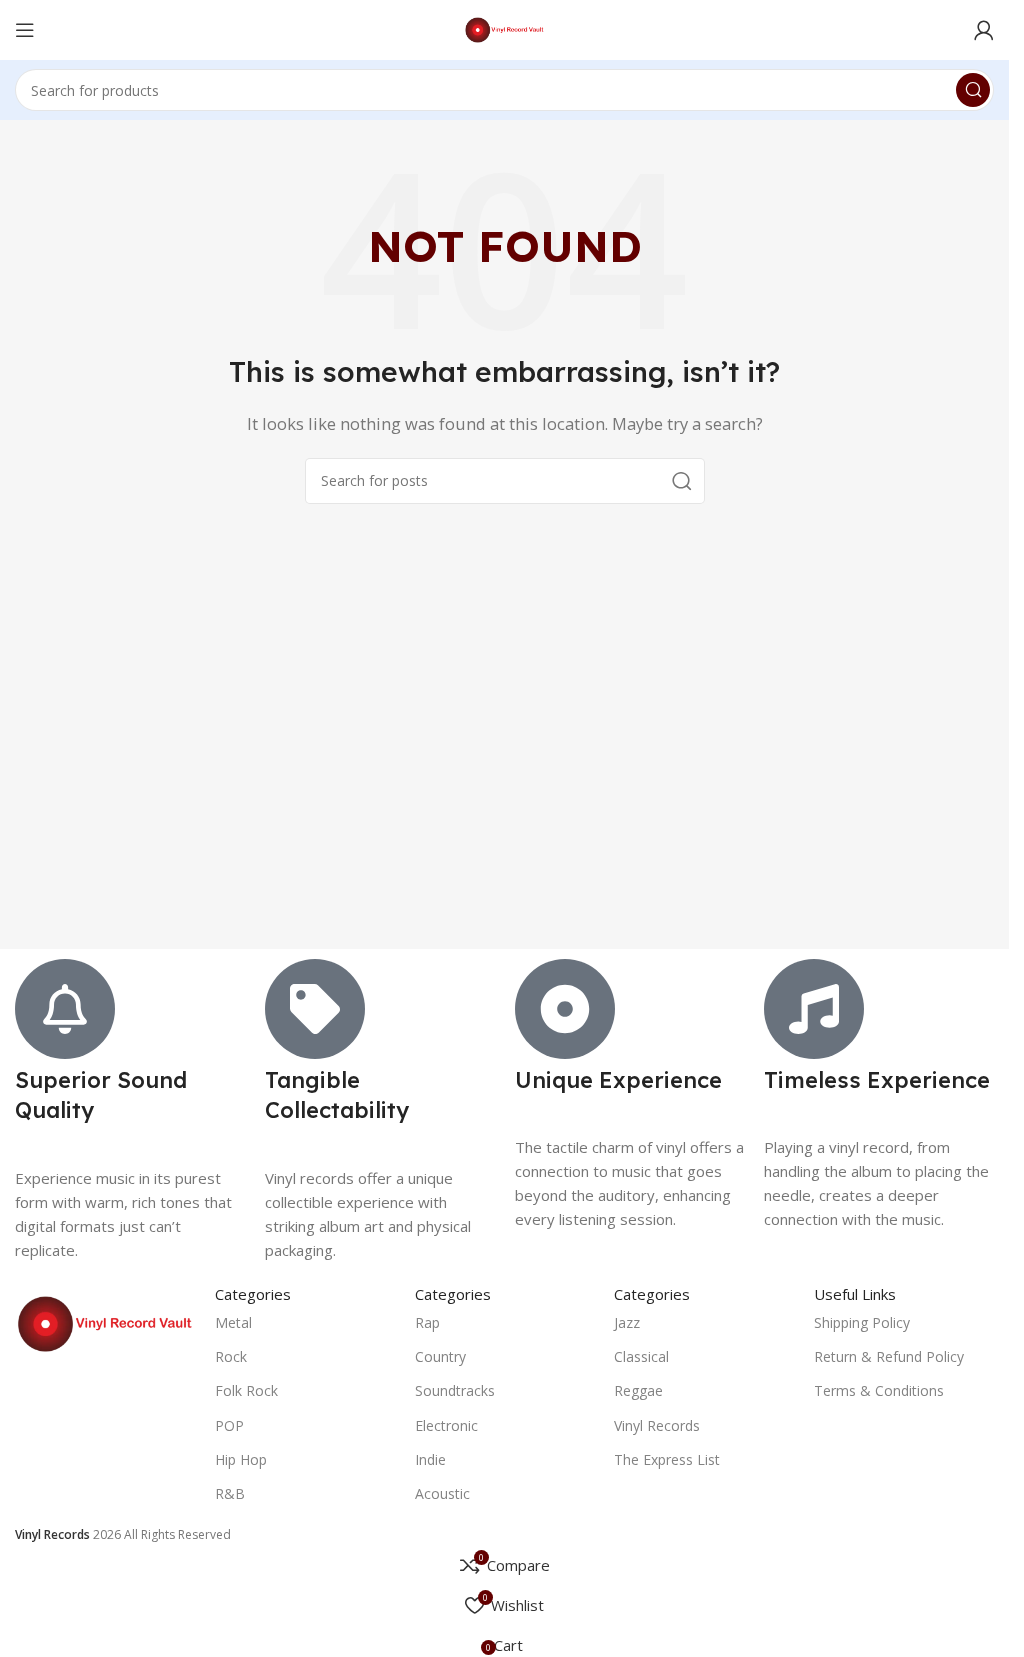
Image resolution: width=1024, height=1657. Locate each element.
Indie (430, 1459)
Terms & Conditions (879, 1390)
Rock (231, 1356)
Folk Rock (246, 1390)
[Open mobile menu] (25, 30)
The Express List (667, 1459)
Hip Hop (241, 1459)
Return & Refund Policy (889, 1356)
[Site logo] (504, 28)
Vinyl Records (657, 1425)
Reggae (638, 1390)
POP (229, 1425)
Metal (233, 1322)
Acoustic (442, 1493)
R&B (230, 1493)
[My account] (984, 30)
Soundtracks (455, 1390)
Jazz (627, 1322)
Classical (641, 1356)
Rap (427, 1322)
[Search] (973, 90)
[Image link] (105, 1322)
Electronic (446, 1425)
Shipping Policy (862, 1322)
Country (440, 1356)
